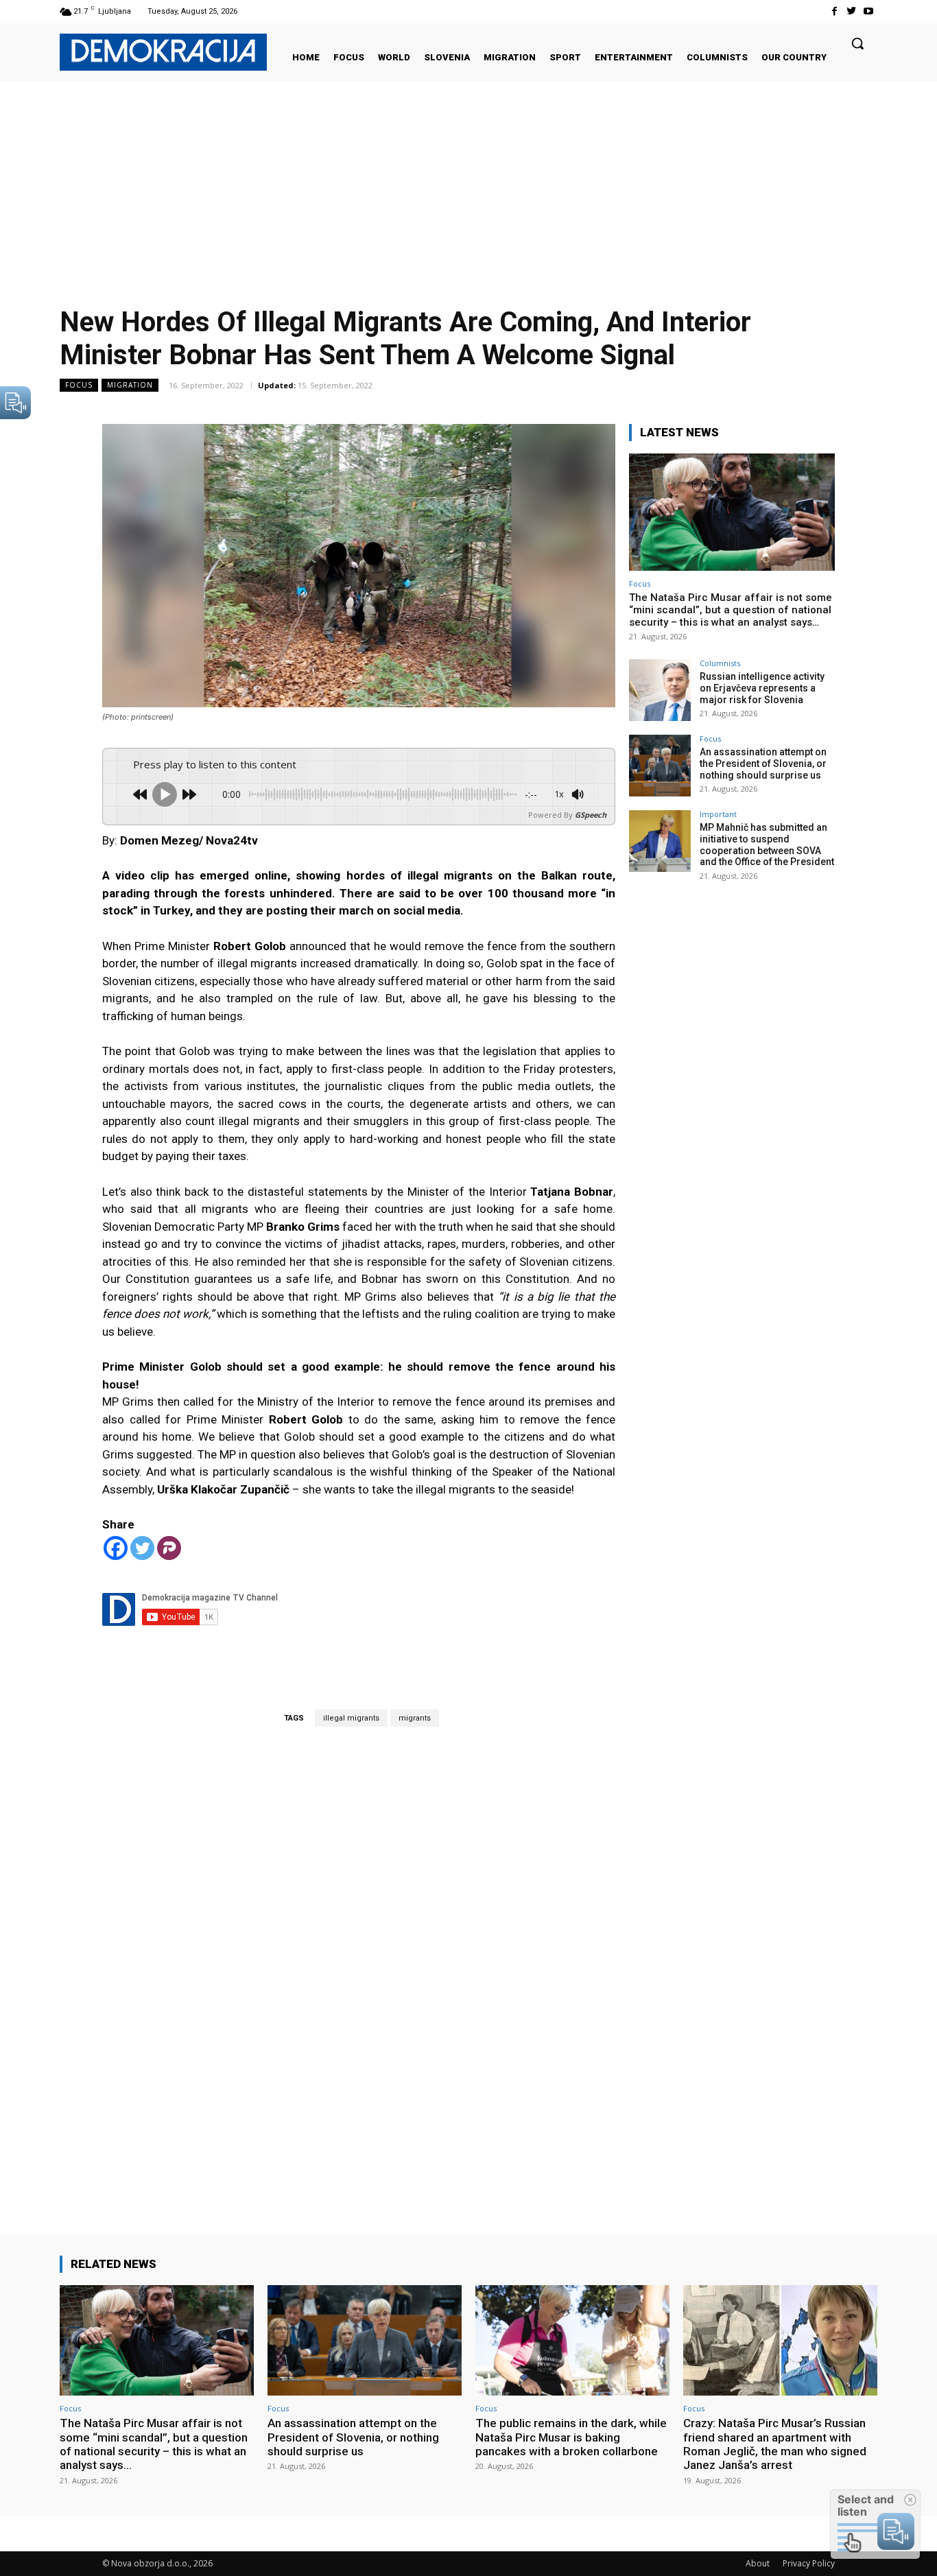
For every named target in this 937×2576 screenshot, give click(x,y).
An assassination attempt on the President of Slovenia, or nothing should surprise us (763, 764)
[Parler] (169, 1548)
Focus (79, 385)
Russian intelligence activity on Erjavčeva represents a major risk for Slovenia (762, 688)
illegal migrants (351, 1718)
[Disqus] (359, 1961)
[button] (857, 43)
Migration (130, 385)
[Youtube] (869, 11)
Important (718, 814)
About (758, 2563)
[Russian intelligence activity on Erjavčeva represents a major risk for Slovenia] (660, 690)
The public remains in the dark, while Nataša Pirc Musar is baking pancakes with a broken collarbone (571, 2437)
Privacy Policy (809, 2563)
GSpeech (591, 815)
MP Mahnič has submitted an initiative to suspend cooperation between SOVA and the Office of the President (767, 844)
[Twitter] (852, 11)
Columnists (720, 663)
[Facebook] (834, 11)
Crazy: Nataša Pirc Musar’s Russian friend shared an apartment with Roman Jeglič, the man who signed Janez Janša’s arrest (775, 2444)
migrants (415, 1718)
